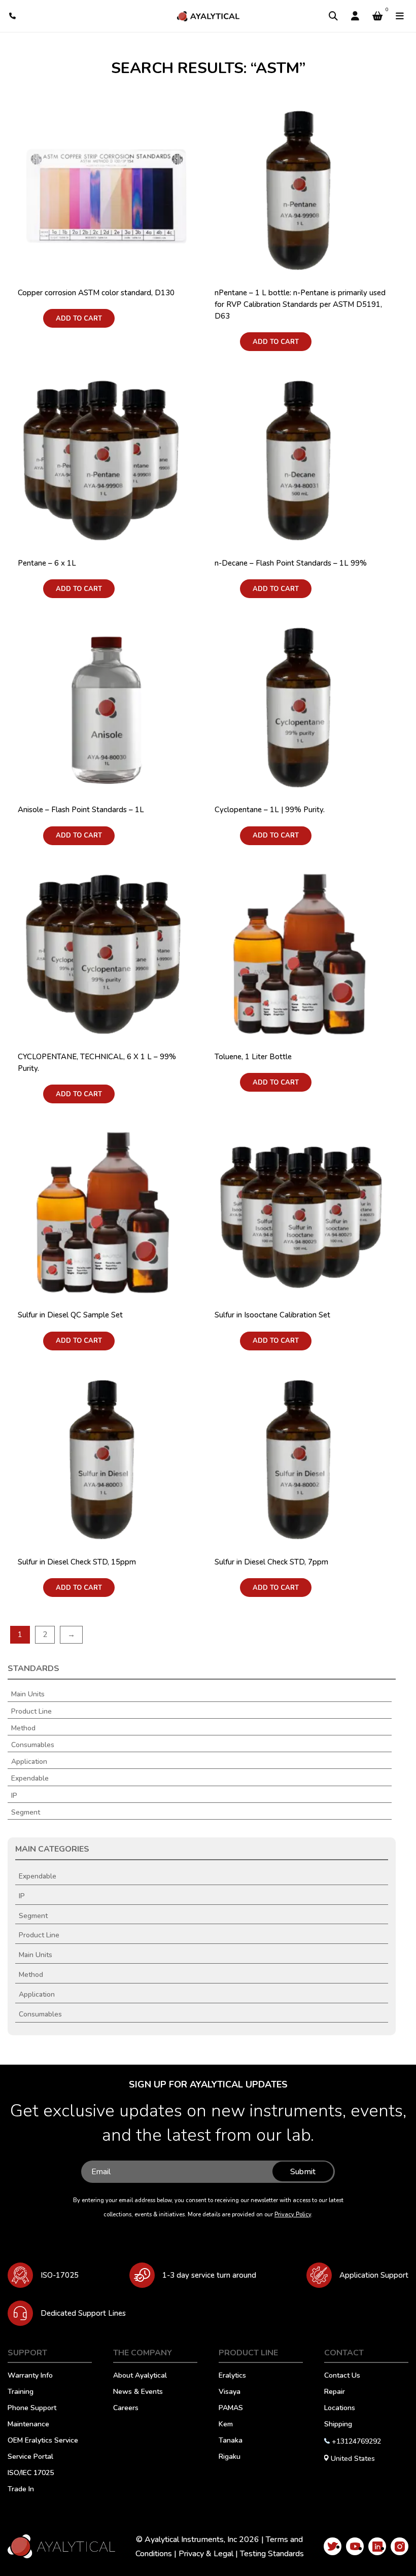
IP (14, 1796)
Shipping (338, 2425)
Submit (303, 2172)
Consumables (33, 1745)
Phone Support (32, 2409)
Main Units (28, 1694)
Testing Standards (272, 2554)
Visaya (230, 2392)
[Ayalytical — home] (208, 16)
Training (21, 2392)
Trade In (21, 2490)
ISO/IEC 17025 (31, 2474)
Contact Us (342, 2376)
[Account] (355, 16)
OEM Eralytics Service (43, 2441)
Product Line (31, 1712)
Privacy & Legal (206, 2554)
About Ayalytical (140, 2376)
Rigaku (230, 2457)
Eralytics (232, 2376)
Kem (226, 2425)
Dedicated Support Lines (83, 2313)
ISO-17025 (60, 2275)
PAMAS (231, 2409)
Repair (335, 2392)
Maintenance (28, 2425)
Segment (26, 1813)
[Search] (333, 16)
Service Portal (30, 2457)
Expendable (30, 1779)
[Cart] (377, 16)
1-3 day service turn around (209, 2275)
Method (23, 1728)
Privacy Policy (293, 2215)
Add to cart (79, 319)
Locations (340, 2409)
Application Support (374, 2275)
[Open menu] (400, 16)
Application (29, 1762)
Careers (126, 2409)
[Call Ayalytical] (13, 16)
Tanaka (231, 2441)
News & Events (138, 2392)
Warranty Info (30, 2376)
